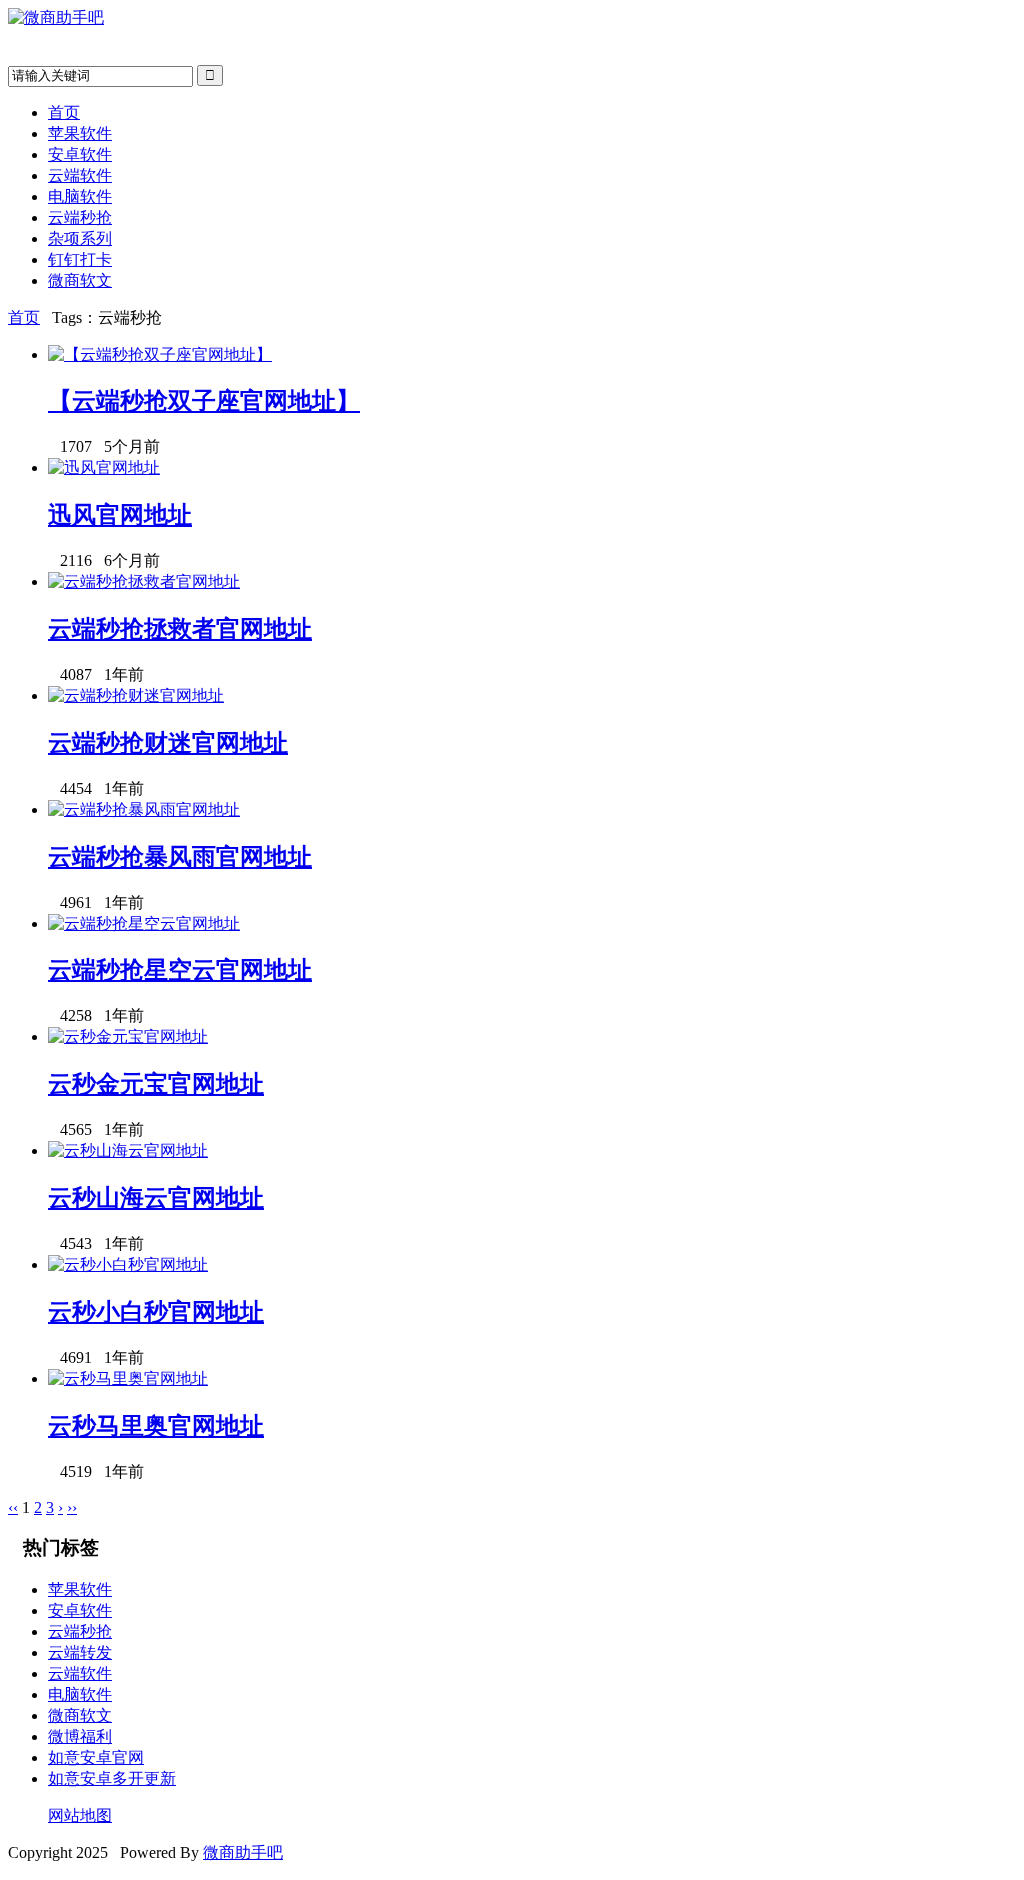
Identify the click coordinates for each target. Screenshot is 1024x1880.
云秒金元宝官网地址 (156, 1084)
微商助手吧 (243, 1852)
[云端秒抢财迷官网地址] (136, 695)
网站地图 (80, 1815)
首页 (64, 112)
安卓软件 (80, 154)
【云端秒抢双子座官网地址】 (204, 401)
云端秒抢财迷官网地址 (168, 743)
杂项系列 (80, 238)
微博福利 (80, 1736)
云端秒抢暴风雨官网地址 (180, 857)
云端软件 (80, 175)
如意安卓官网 (96, 1757)
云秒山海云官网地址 (156, 1198)
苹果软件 (80, 133)
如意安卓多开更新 (112, 1778)
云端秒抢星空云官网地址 (180, 970)
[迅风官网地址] (104, 467)
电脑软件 (80, 196)
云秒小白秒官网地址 (156, 1312)
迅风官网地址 (120, 515)
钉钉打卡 (80, 259)
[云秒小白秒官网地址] (128, 1264)
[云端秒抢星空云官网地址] (144, 923)
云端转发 (80, 1652)
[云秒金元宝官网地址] (128, 1036)
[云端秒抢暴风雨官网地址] (144, 809)
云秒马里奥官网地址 (156, 1426)
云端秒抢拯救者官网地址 (180, 629)
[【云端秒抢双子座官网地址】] (160, 354)
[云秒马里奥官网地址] (128, 1378)
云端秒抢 (80, 217)
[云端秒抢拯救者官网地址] (144, 581)
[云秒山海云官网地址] (128, 1150)
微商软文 (80, 280)
